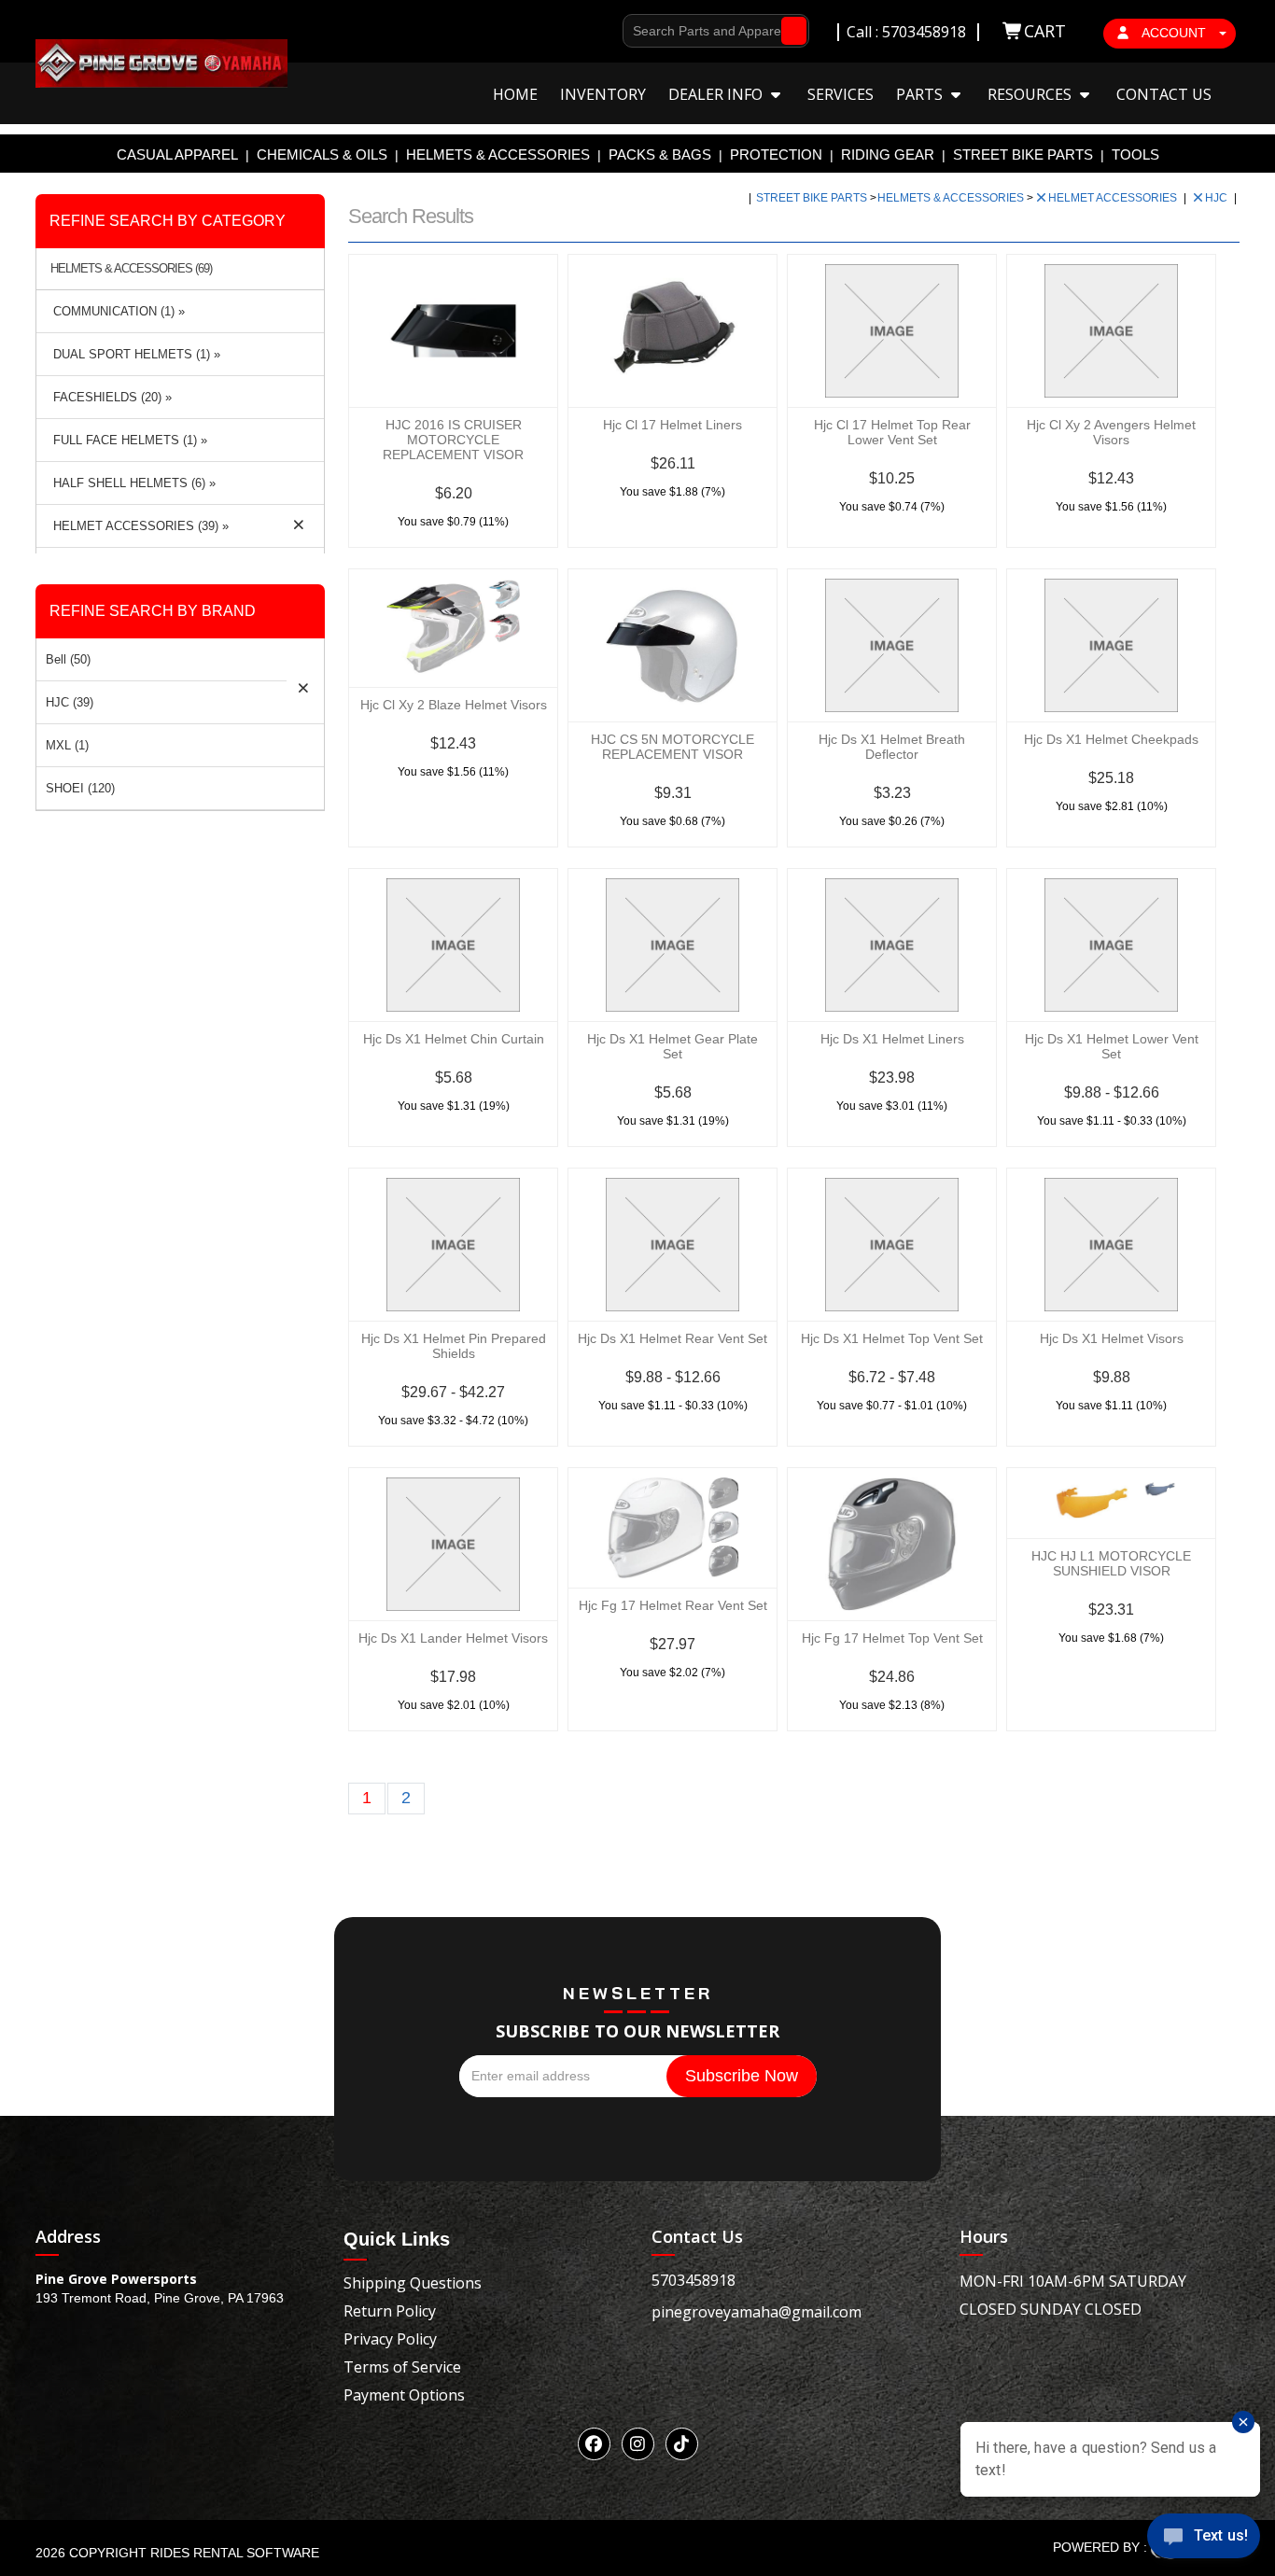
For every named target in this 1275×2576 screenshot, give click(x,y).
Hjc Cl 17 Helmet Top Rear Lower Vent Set (892, 432)
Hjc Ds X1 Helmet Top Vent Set (892, 1338)
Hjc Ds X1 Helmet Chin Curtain (454, 1039)
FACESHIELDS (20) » (109, 397)
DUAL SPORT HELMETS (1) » (133, 354)
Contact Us (1164, 94)
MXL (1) (67, 745)
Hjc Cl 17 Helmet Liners (673, 425)
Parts (921, 94)
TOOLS (1135, 154)
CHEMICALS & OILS (322, 154)
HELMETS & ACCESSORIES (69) (131, 269)
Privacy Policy (390, 2339)
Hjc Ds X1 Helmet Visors (1112, 1338)
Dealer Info (717, 94)
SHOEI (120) (80, 788)
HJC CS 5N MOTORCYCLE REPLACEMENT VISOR (673, 747)
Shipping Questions (413, 2283)
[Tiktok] (682, 2444)
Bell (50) (68, 659)
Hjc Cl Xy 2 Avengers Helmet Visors (1111, 432)
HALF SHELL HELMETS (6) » (131, 483)
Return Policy (390, 2311)
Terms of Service (402, 2367)
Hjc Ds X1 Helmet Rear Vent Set (673, 1338)
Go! (789, 31)
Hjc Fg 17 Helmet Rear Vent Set (673, 1605)
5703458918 (694, 2280)
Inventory (603, 94)
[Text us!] (1204, 2539)
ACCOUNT (1174, 33)
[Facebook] (594, 2444)
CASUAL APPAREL (177, 154)
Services (841, 94)
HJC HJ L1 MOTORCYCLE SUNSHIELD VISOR (1111, 1563)
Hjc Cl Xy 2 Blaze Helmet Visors (454, 705)
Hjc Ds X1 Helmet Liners (892, 1039)
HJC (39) (70, 702)
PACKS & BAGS (660, 154)
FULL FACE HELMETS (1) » (126, 440)
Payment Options (404, 2395)
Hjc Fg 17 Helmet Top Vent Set (892, 1638)
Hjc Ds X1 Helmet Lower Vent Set (1112, 1046)
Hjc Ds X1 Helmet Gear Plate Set (673, 1046)
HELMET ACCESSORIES (1114, 198)
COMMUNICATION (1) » (115, 311)
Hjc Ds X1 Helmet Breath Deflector (892, 747)
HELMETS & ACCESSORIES (498, 154)
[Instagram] (638, 2444)
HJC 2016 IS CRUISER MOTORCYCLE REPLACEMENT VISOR (453, 440)
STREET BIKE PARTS (1023, 154)
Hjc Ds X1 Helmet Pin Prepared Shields (454, 1346)
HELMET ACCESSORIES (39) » (137, 526)
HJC (1218, 198)
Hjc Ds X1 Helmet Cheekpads (1111, 739)
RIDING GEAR (888, 154)
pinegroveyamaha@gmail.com (757, 2312)
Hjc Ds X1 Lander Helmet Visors (453, 1638)
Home (515, 94)
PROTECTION (776, 154)
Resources (1031, 94)
